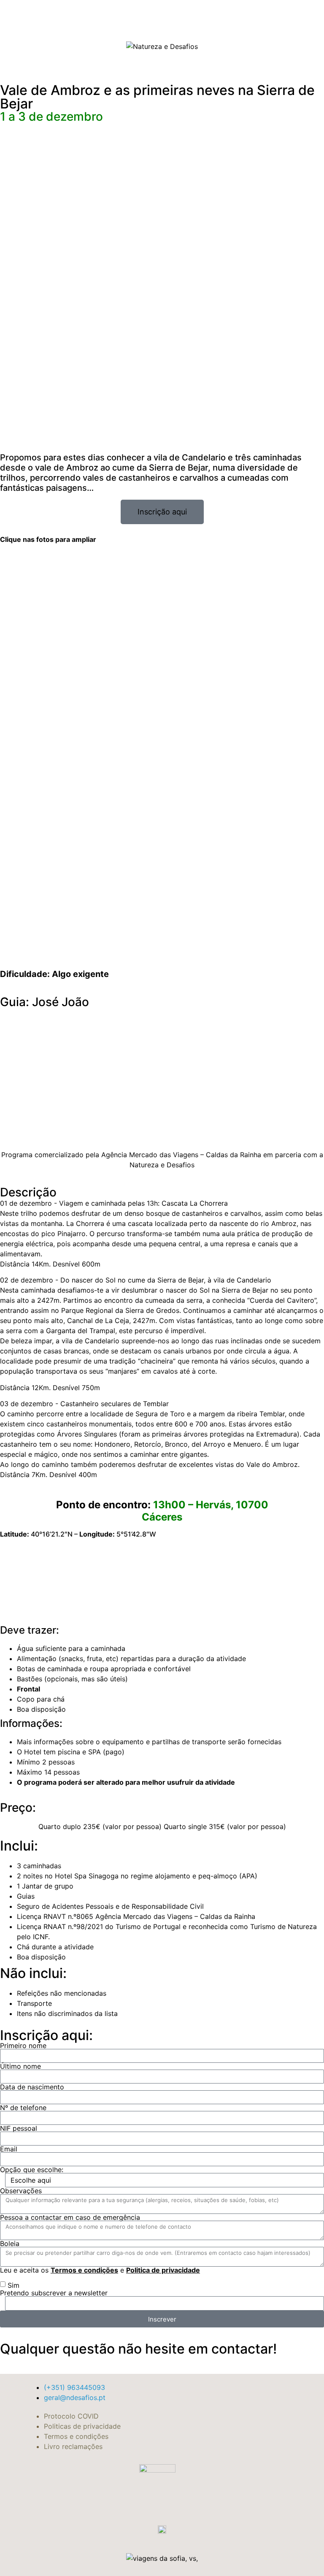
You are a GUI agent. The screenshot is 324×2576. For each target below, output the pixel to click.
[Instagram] (267, 45)
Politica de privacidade (163, 2270)
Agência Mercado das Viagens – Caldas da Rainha (180, 1155)
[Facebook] (251, 45)
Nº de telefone (23, 2108)
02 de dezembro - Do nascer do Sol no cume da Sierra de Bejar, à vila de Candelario (136, 1280)
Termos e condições (84, 2270)
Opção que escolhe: (32, 2170)
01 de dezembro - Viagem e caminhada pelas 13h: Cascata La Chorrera (114, 1203)
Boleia (10, 2243)
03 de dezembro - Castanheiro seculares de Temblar (84, 1404)
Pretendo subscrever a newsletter (54, 2293)
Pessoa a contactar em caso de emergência (70, 2217)
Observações (21, 2191)
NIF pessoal (19, 2128)
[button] (65, 45)
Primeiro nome (23, 2046)
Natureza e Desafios (162, 1165)
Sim (13, 2285)
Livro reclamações (73, 2446)
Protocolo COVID (71, 2416)
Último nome (20, 2066)
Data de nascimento (32, 2087)
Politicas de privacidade (82, 2426)
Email (9, 2149)
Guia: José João (45, 1002)
